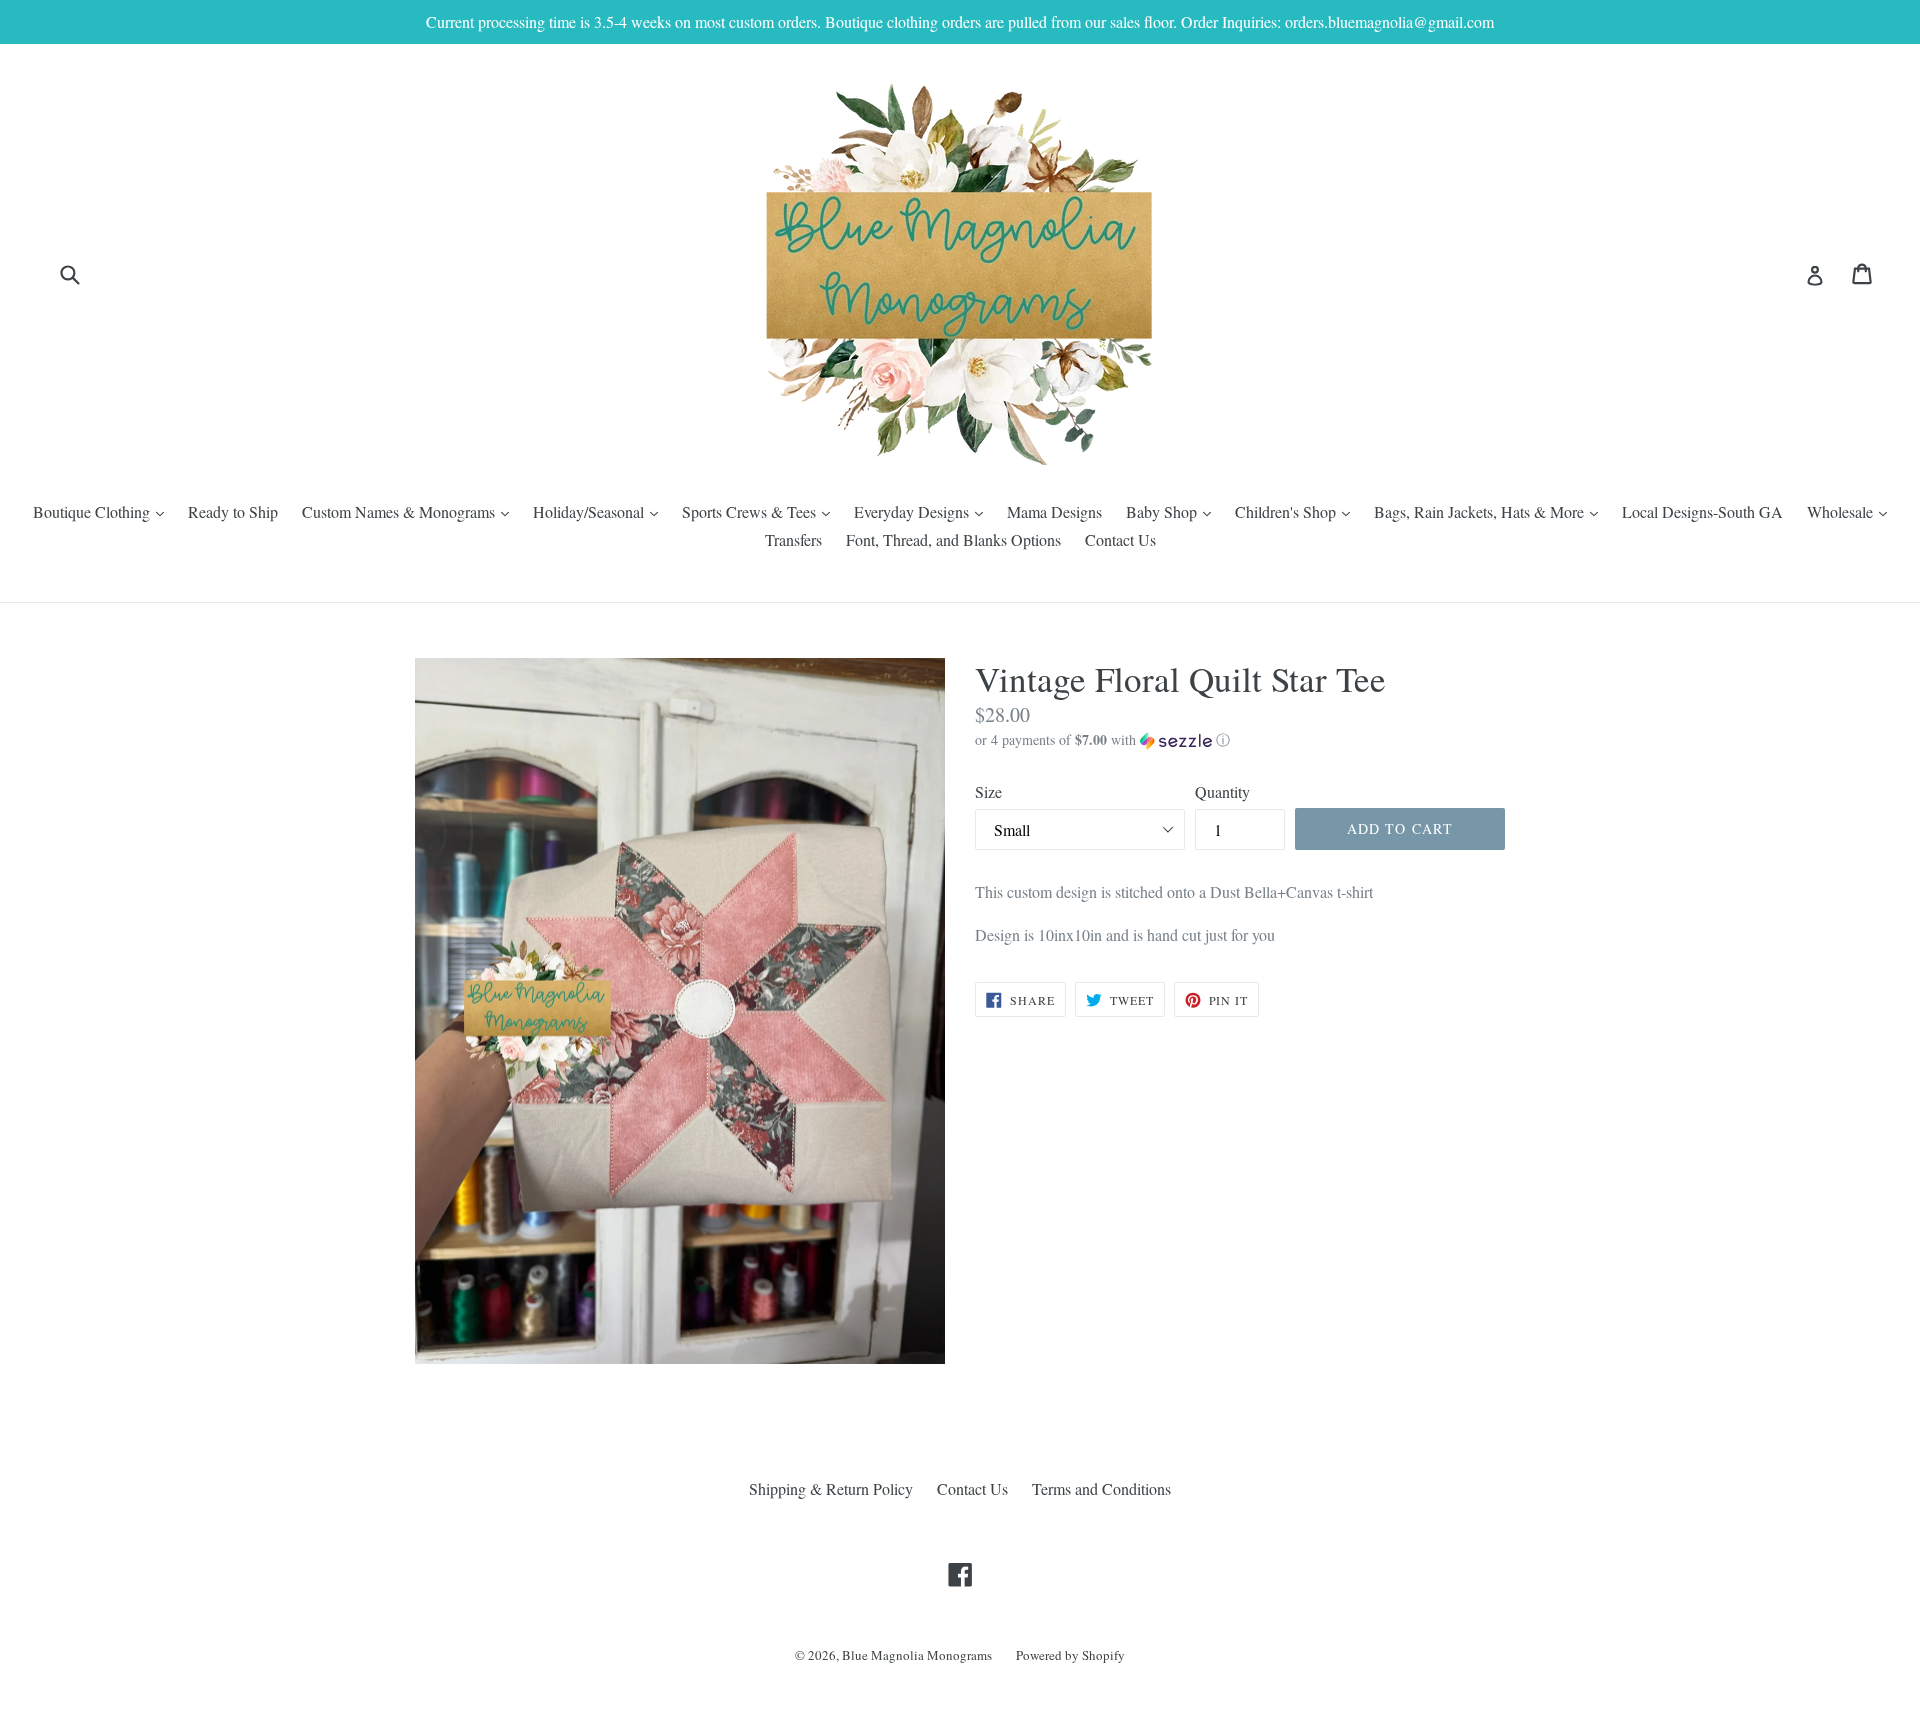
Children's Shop (1297, 511)
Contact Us (1120, 539)
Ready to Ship (233, 511)
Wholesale (1852, 511)
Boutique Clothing (103, 511)
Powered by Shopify (1070, 1655)
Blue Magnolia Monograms (917, 1655)
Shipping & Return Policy (831, 1488)
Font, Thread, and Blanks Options (953, 539)
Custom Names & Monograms (410, 511)
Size (988, 791)
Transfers (793, 539)
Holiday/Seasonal (600, 511)
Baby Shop (1173, 511)
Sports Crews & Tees (761, 511)
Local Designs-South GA (1702, 511)
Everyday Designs (923, 511)
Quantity (1222, 791)
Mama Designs (1054, 511)
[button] (1240, 740)
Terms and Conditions (1101, 1488)
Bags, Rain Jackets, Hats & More (1491, 511)
